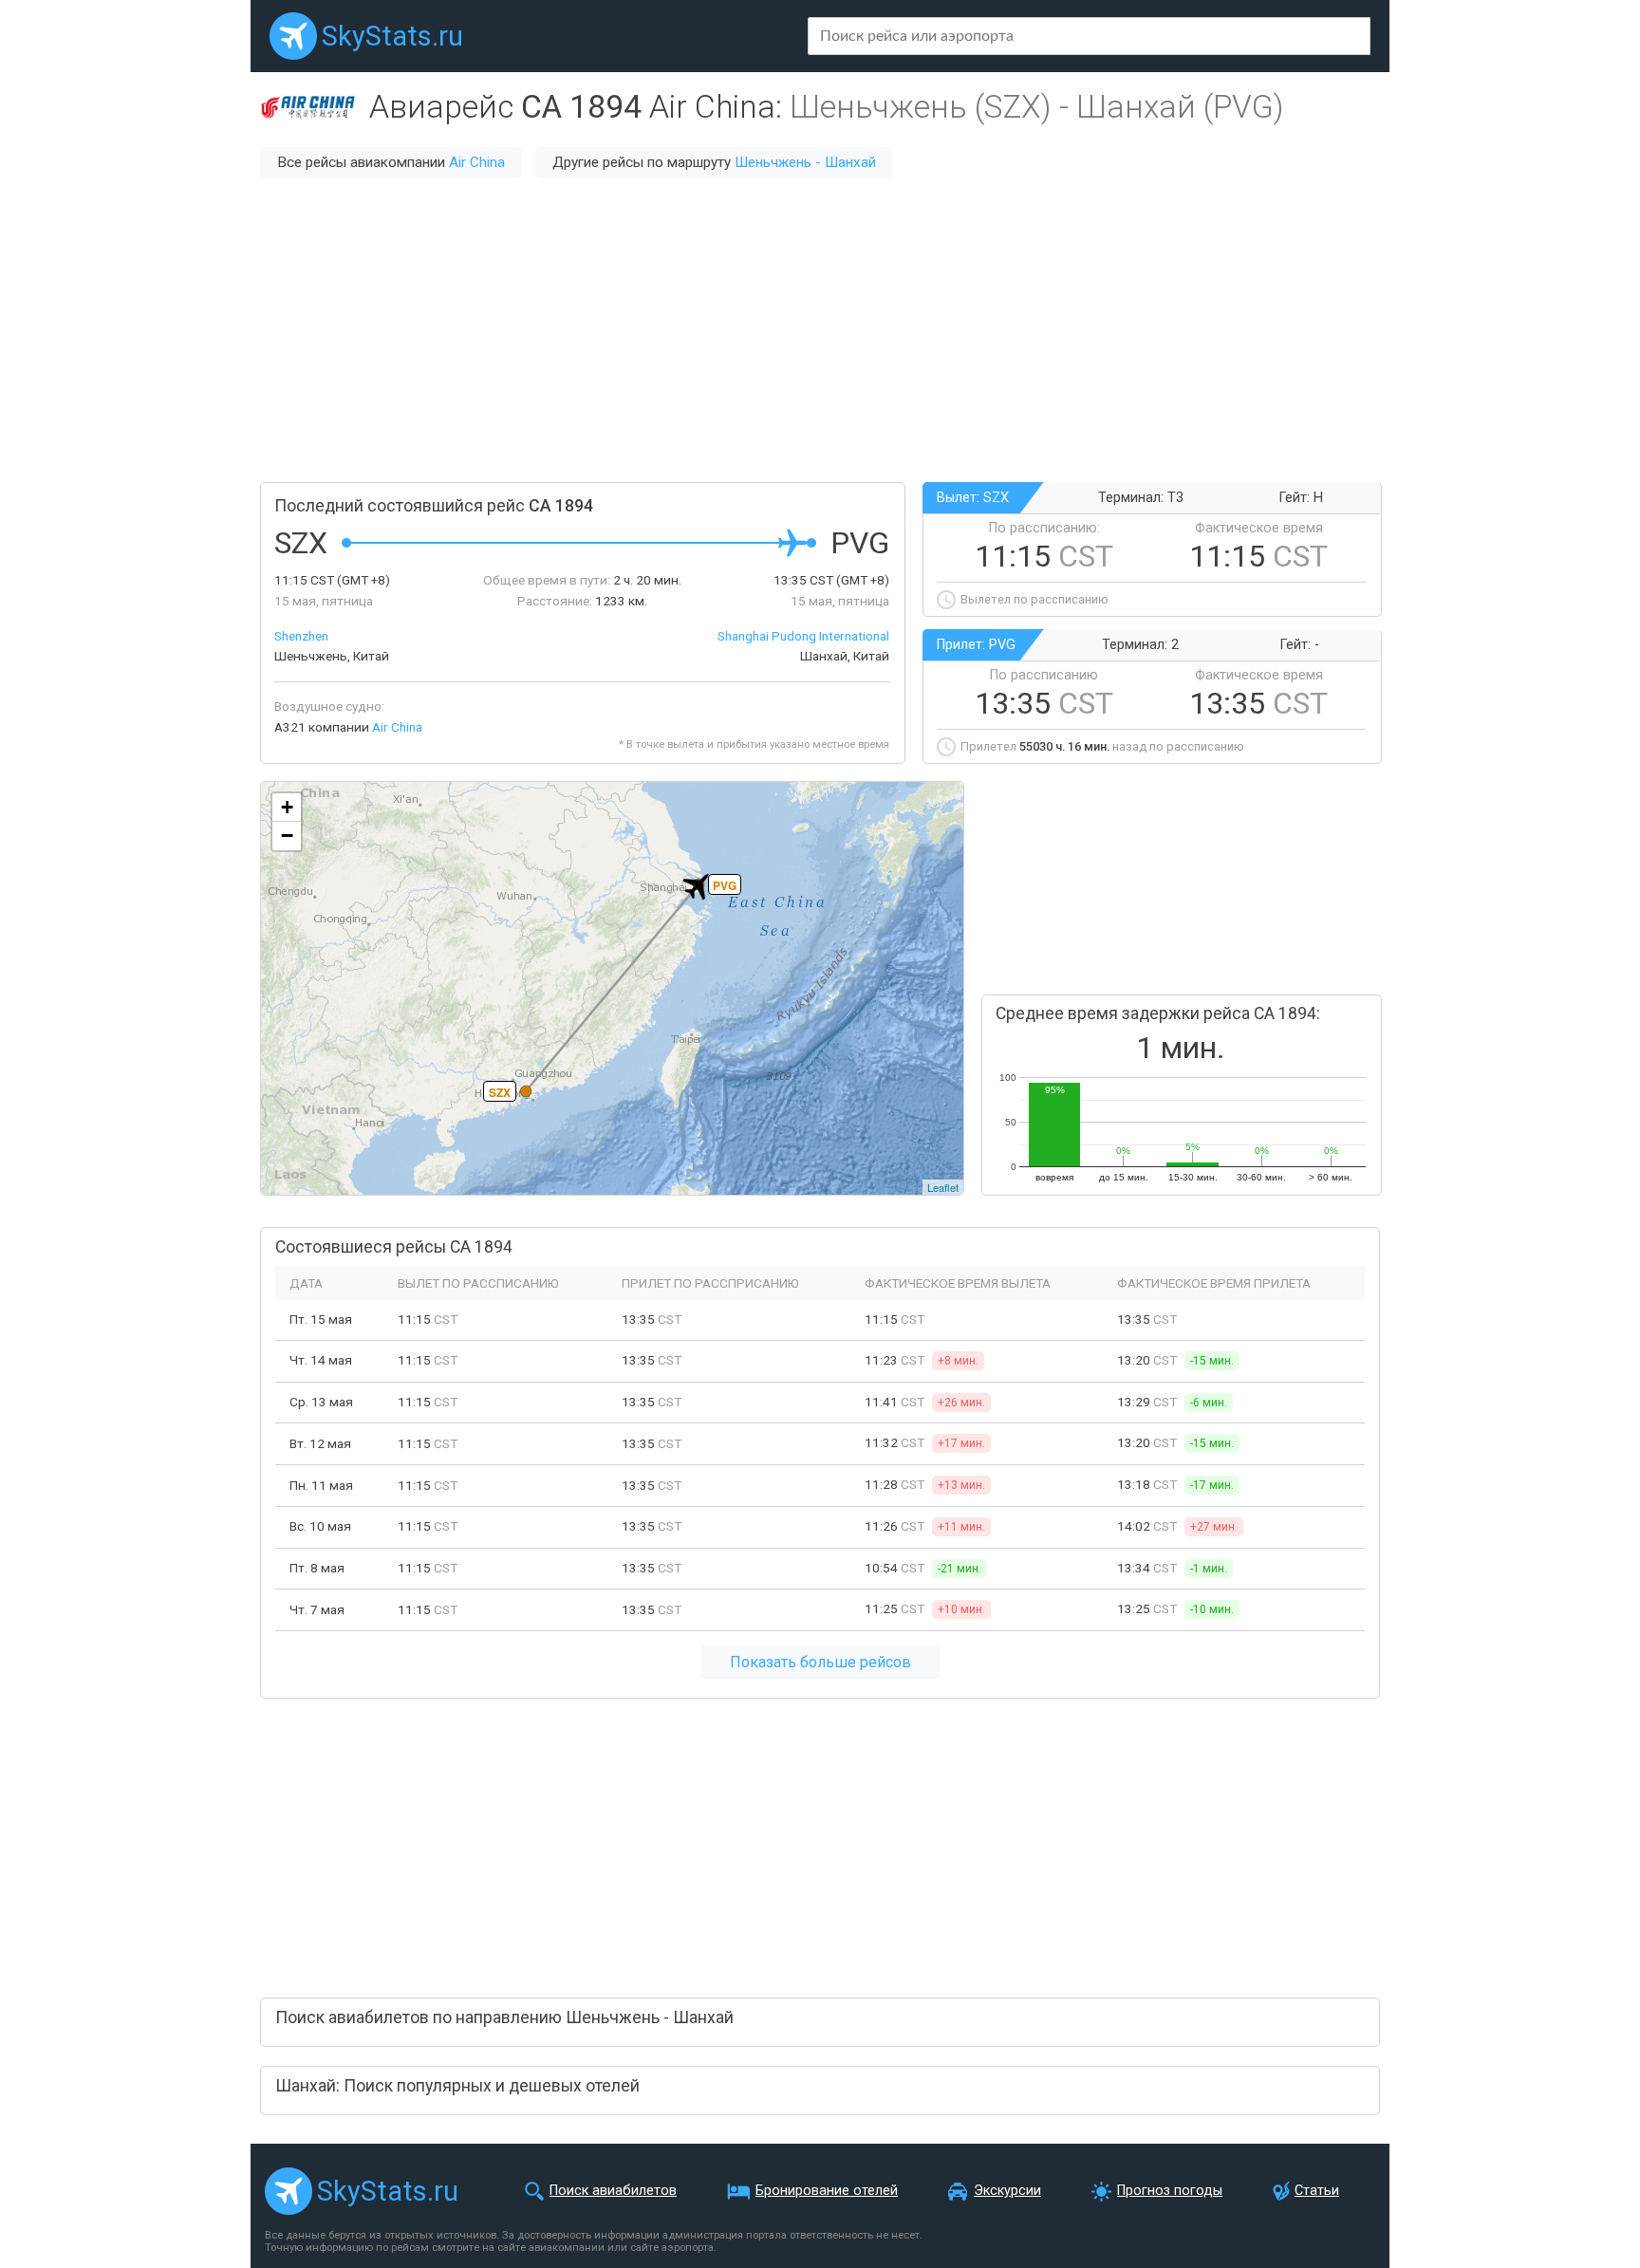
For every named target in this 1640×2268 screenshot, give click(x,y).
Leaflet (943, 1187)
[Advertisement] (820, 330)
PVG (725, 885)
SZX (500, 1092)
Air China (477, 162)
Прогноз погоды (1170, 2191)
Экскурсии (1007, 2191)
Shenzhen (301, 636)
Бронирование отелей (827, 2191)
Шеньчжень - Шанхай (805, 162)
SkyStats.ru (392, 36)
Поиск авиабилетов (613, 2191)
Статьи (1317, 2191)
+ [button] (287, 807)
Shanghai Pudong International (803, 636)
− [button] (287, 836)
